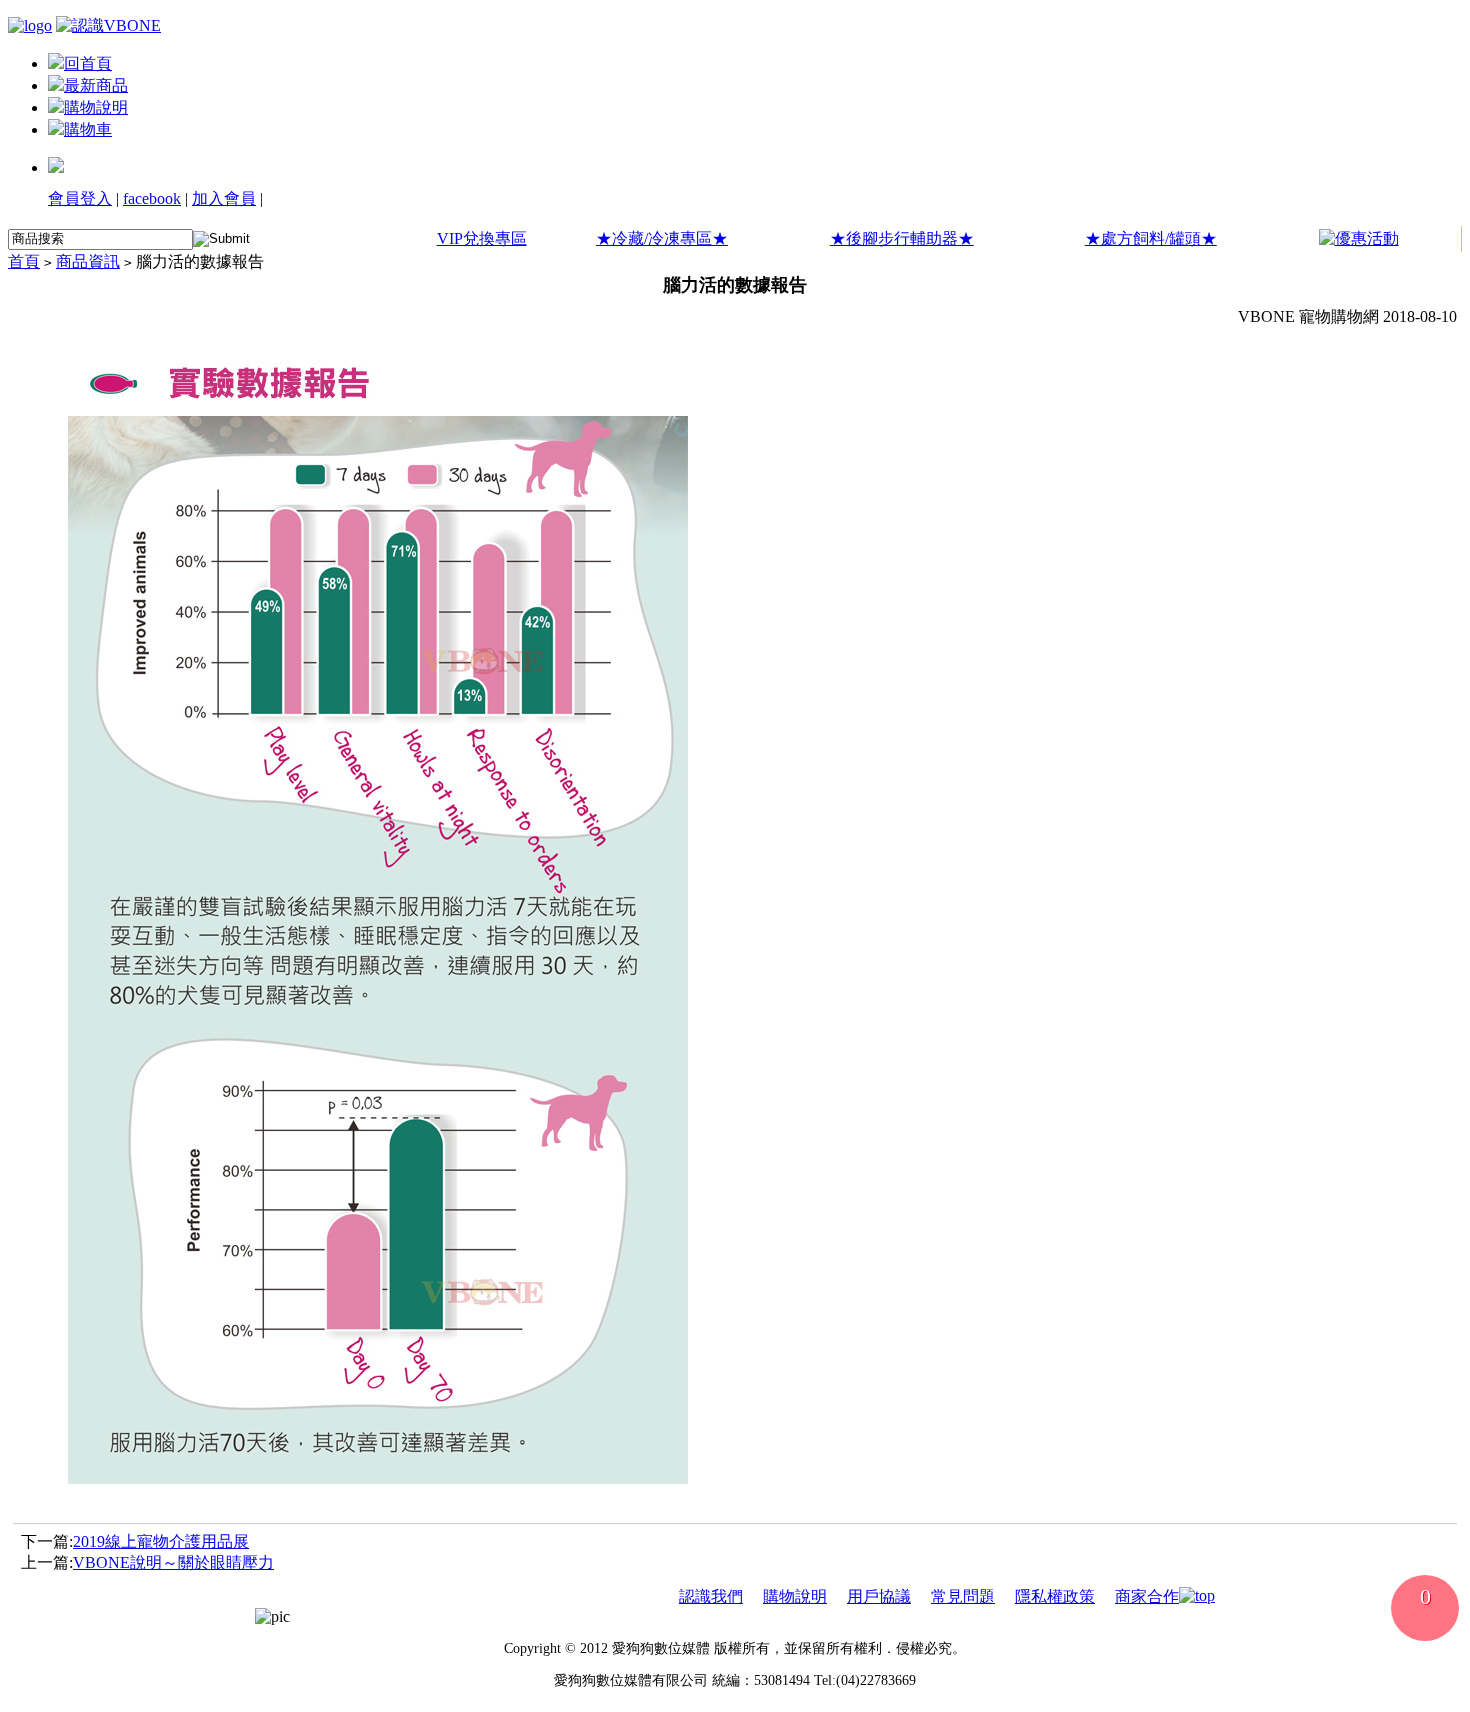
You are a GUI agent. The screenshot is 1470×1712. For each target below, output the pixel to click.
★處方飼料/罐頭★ (1151, 238)
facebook (152, 198)
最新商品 (96, 85)
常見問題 (963, 1596)
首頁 (24, 261)
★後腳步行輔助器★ (902, 238)
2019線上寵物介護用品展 (161, 1541)
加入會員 (224, 198)
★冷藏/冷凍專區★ (662, 238)
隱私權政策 (1055, 1596)
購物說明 (96, 107)
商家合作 (1147, 1596)
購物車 (88, 129)
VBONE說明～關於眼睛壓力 (173, 1562)
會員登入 (80, 198)
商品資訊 (88, 261)
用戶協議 (879, 1596)
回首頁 (88, 63)
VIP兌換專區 (482, 238)
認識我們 (711, 1596)
